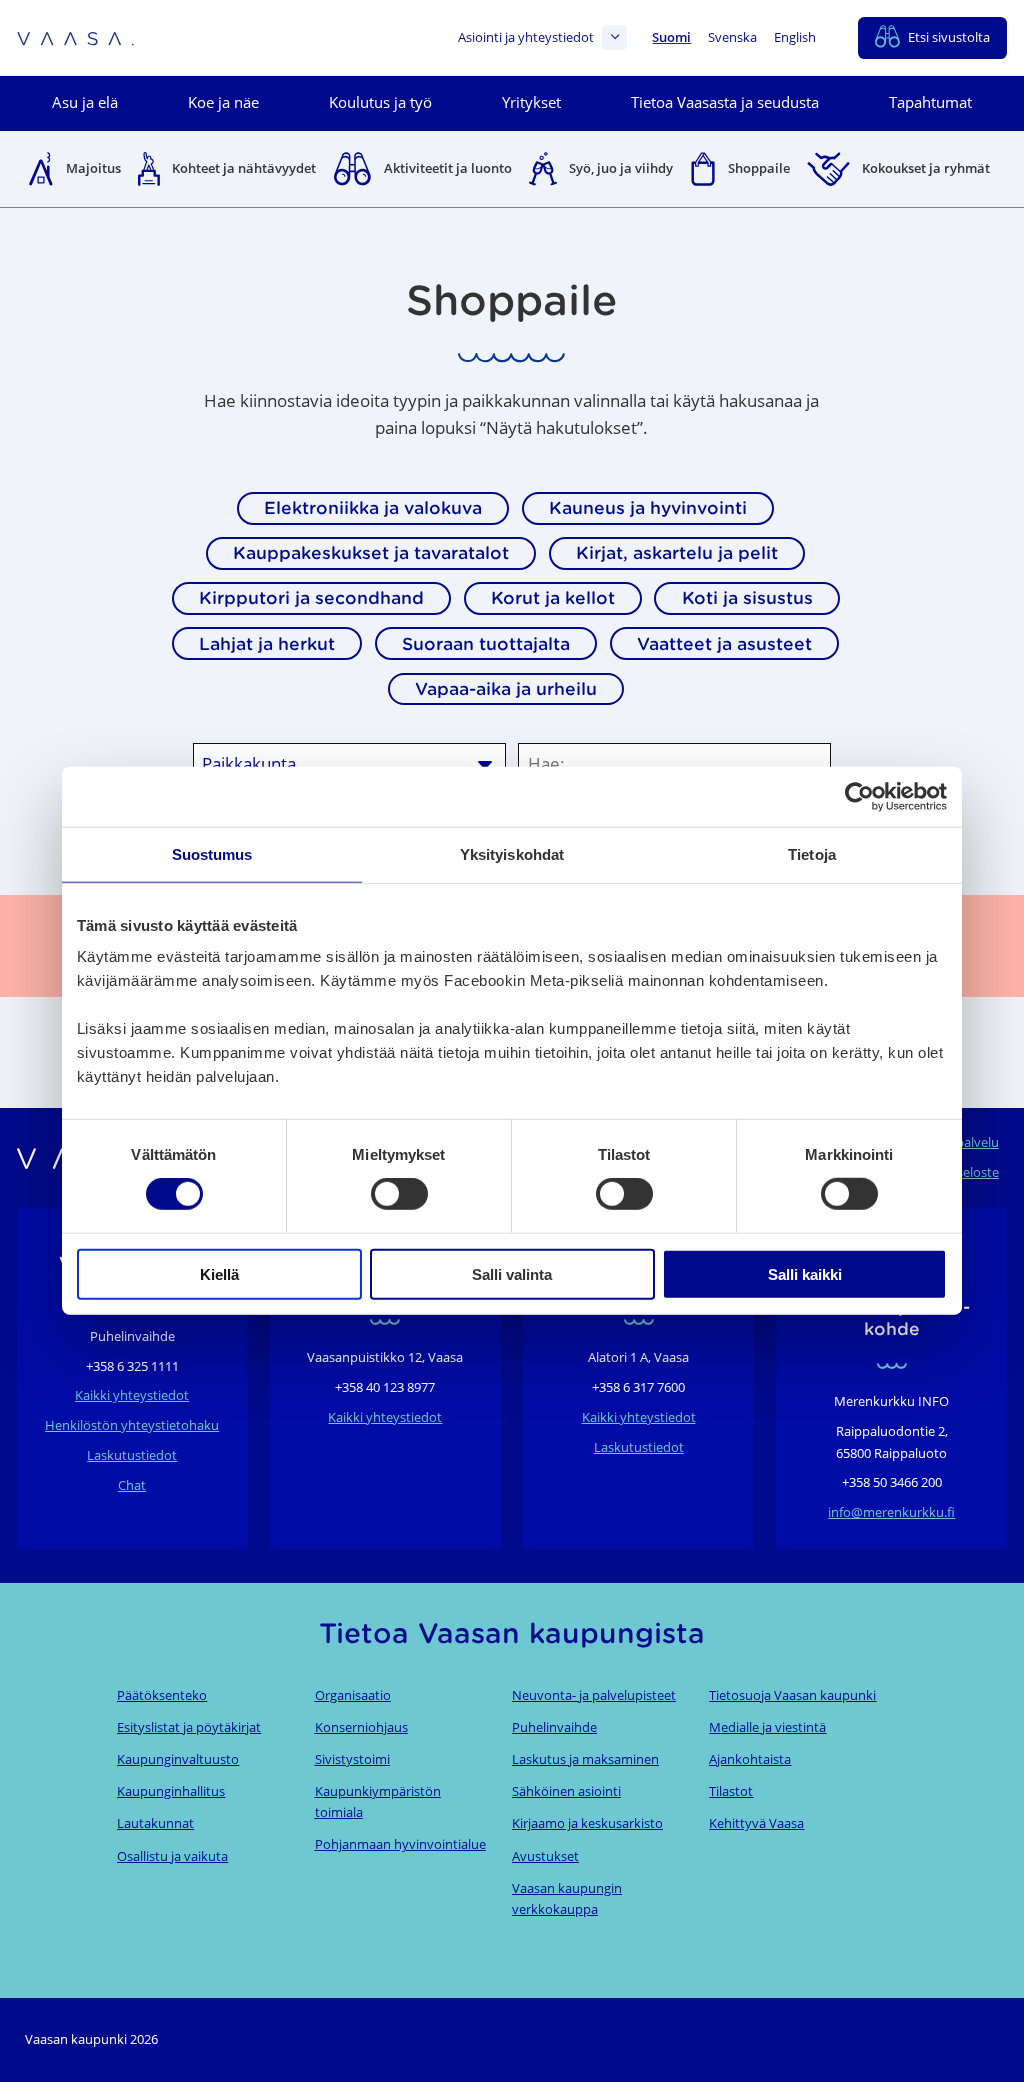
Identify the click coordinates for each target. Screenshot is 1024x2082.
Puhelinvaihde (554, 1727)
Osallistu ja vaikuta (172, 1856)
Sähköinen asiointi (566, 1791)
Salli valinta (512, 1273)
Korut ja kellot (553, 598)
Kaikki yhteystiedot (132, 1395)
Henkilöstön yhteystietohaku (132, 1425)
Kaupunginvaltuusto (178, 1759)
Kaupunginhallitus (171, 1791)
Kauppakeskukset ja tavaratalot (371, 553)
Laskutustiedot (132, 1455)
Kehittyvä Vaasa (756, 1823)
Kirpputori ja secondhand (311, 598)
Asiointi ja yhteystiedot (526, 37)
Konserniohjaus (361, 1727)
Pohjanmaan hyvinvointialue (400, 1844)
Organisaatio (353, 1695)
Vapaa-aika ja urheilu (506, 689)
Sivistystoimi (352, 1759)
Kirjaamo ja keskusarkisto (587, 1823)
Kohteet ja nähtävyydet (244, 168)
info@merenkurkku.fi (891, 1512)
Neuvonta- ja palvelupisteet (594, 1695)
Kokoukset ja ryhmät (926, 168)
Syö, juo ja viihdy (621, 168)
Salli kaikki (805, 1273)
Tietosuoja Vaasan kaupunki (792, 1695)
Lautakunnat (155, 1823)
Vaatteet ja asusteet (724, 644)
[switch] (399, 1194)
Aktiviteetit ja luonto (448, 168)
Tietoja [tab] (812, 854)
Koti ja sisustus (747, 598)
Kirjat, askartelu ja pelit (677, 553)
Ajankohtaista (750, 1759)
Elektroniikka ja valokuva (373, 508)
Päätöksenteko (162, 1695)
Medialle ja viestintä (767, 1727)
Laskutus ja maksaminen (585, 1759)
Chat (132, 1485)
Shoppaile (759, 168)
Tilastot (731, 1791)
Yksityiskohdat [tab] (512, 854)
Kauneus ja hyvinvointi (648, 508)
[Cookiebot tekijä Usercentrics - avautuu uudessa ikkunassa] (859, 797)
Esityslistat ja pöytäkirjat (189, 1727)
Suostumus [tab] (212, 854)
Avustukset (545, 1856)
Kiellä (219, 1273)
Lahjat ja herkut (267, 644)
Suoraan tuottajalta (486, 644)
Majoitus (93, 168)
